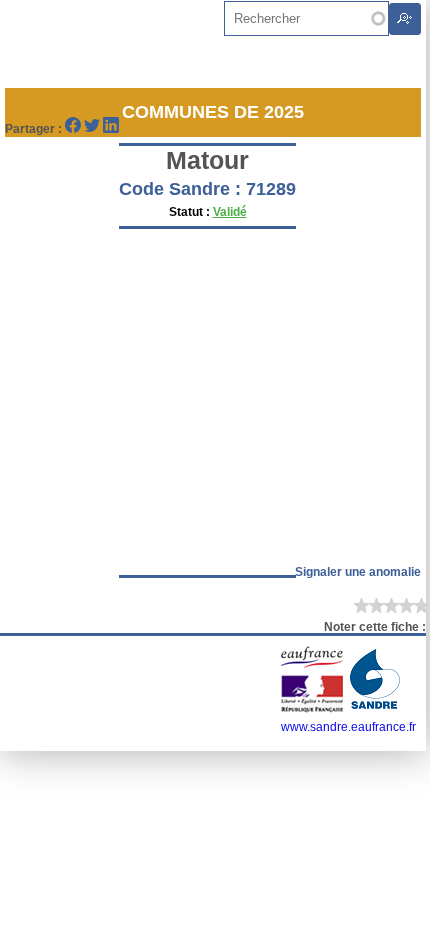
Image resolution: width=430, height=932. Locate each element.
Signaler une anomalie (358, 572)
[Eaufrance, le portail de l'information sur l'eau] (313, 709)
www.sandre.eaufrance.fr (348, 727)
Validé (230, 212)
